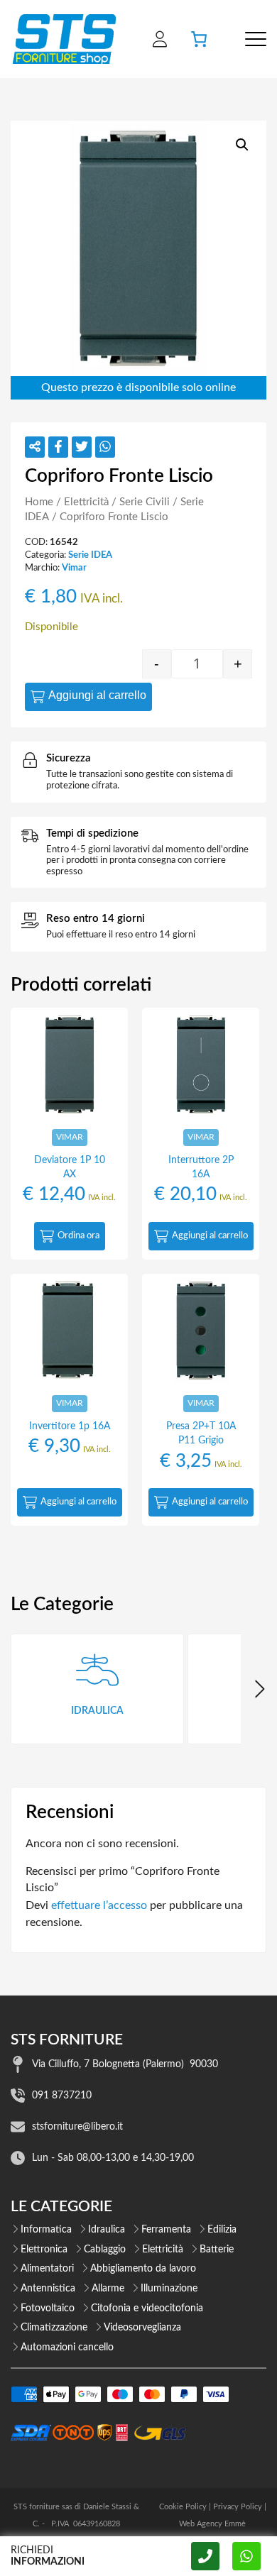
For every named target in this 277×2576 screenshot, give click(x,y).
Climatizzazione (54, 2328)
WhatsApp (246, 2556)
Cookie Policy (183, 2507)
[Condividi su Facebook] (58, 447)
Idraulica (107, 2230)
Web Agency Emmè (212, 2524)
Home (39, 502)
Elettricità (86, 502)
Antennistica (48, 2289)
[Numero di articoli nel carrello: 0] (199, 39)
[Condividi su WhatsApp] (105, 447)
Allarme (108, 2289)
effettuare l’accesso (99, 1905)
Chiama (205, 2556)
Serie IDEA (90, 555)
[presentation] (259, 1689)
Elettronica (44, 2250)
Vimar (74, 568)
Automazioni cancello (67, 2347)
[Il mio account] (160, 39)
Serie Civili (145, 502)
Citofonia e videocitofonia (147, 2308)
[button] (242, 145)
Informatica (46, 2230)
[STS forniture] (64, 39)
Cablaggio (105, 2250)
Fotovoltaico (48, 2308)
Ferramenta (166, 2230)
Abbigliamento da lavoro (143, 2269)
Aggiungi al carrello (97, 695)
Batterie (217, 2250)
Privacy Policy (238, 2507)
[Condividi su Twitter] (82, 447)
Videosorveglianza (142, 2328)
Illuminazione (169, 2289)
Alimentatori (47, 2269)
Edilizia (222, 2230)
